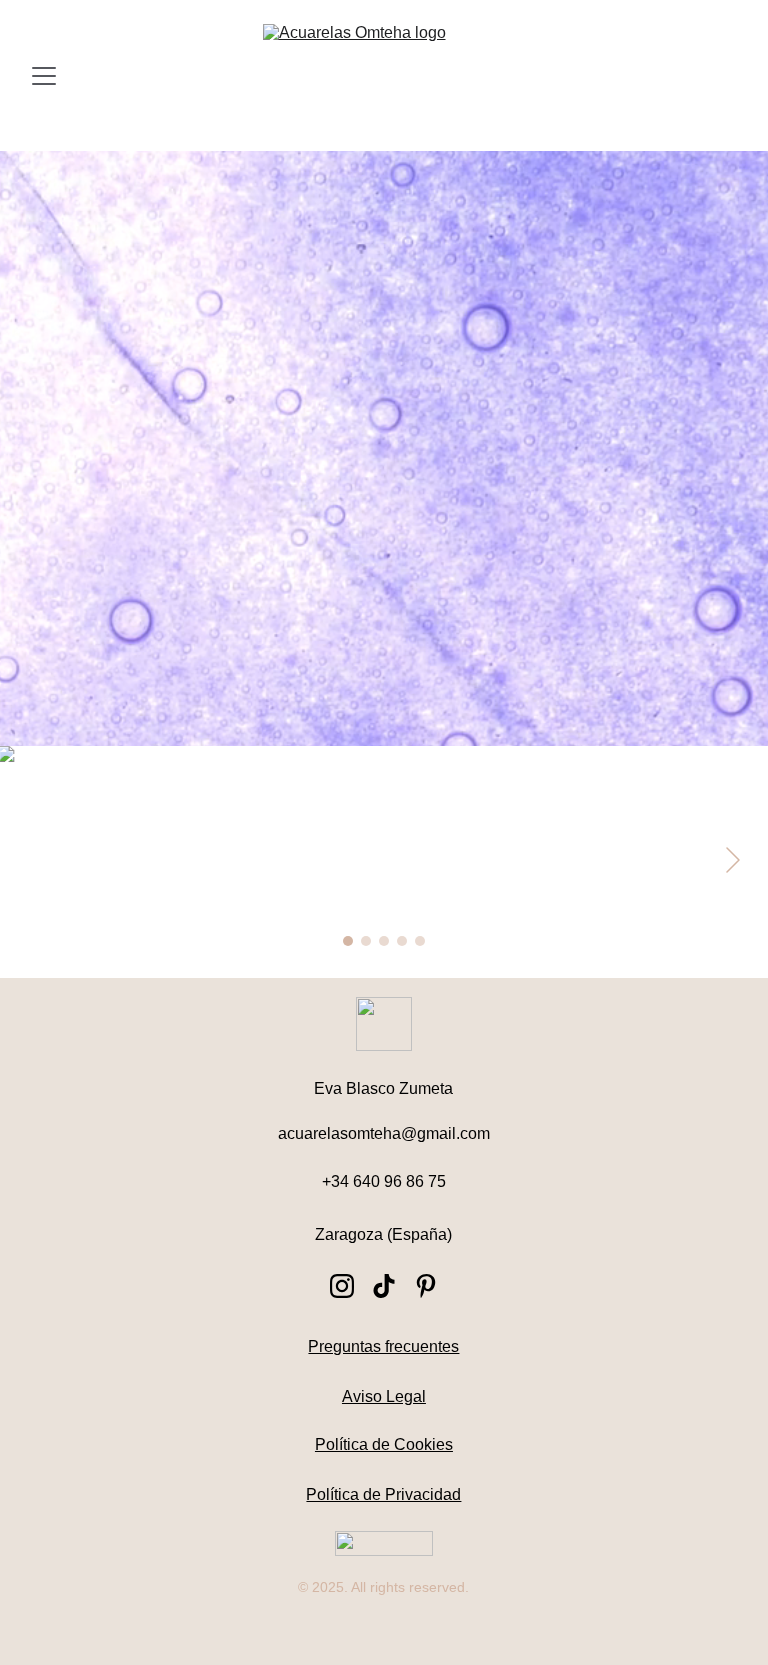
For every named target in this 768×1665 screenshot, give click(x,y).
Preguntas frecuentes (383, 1346)
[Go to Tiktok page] (384, 1286)
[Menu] (44, 76)
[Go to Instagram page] (342, 1286)
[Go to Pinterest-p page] (426, 1286)
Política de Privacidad (383, 1494)
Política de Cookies (384, 1444)
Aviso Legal (384, 1396)
